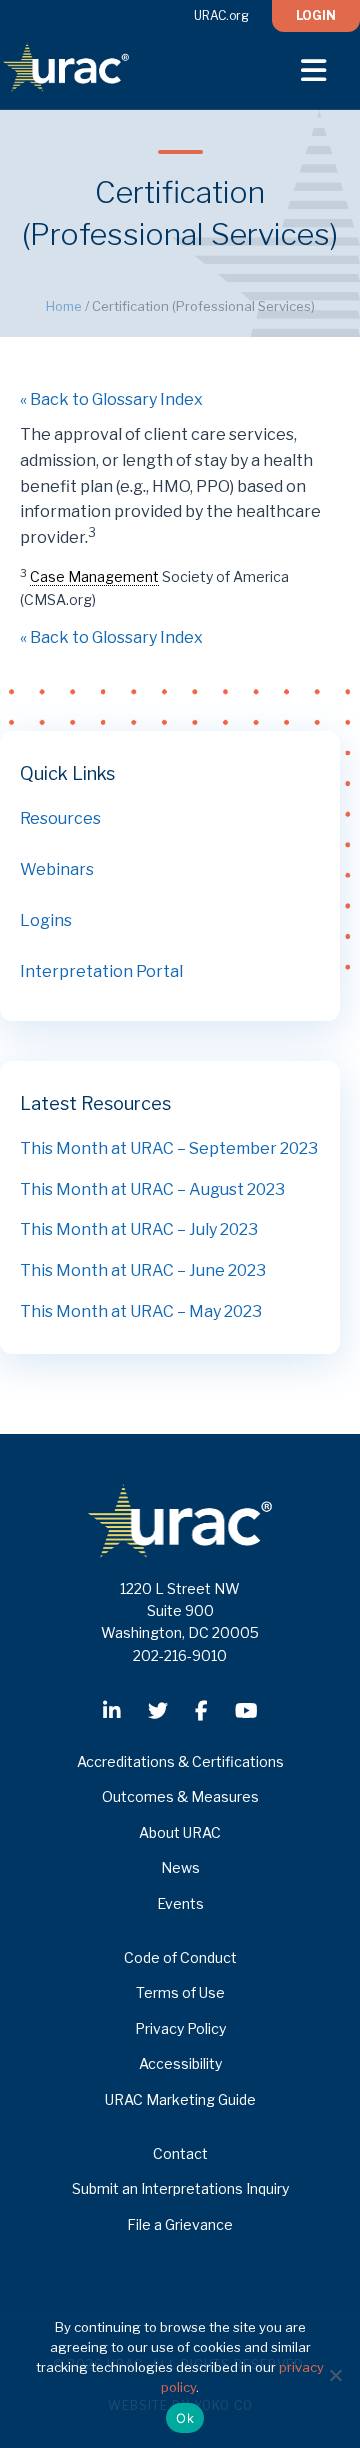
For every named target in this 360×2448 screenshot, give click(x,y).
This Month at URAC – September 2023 (169, 1148)
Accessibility (180, 2063)
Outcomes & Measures (180, 1796)
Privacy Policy (180, 2028)
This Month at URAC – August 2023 (152, 1189)
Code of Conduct (180, 1957)
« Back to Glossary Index (111, 399)
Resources (60, 818)
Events (180, 1903)
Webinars (57, 869)
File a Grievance (180, 2224)
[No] (335, 2375)
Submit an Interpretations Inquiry (180, 2188)
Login (316, 15)
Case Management (94, 576)
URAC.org (221, 15)
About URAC (180, 1832)
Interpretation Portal (101, 971)
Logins (46, 920)
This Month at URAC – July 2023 (139, 1229)
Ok (185, 2418)
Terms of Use (180, 1992)
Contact (180, 2153)
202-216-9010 (180, 1655)
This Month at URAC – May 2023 (141, 1311)
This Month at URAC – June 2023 (143, 1270)
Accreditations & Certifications (180, 1761)
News (180, 1867)
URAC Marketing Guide (180, 2099)
